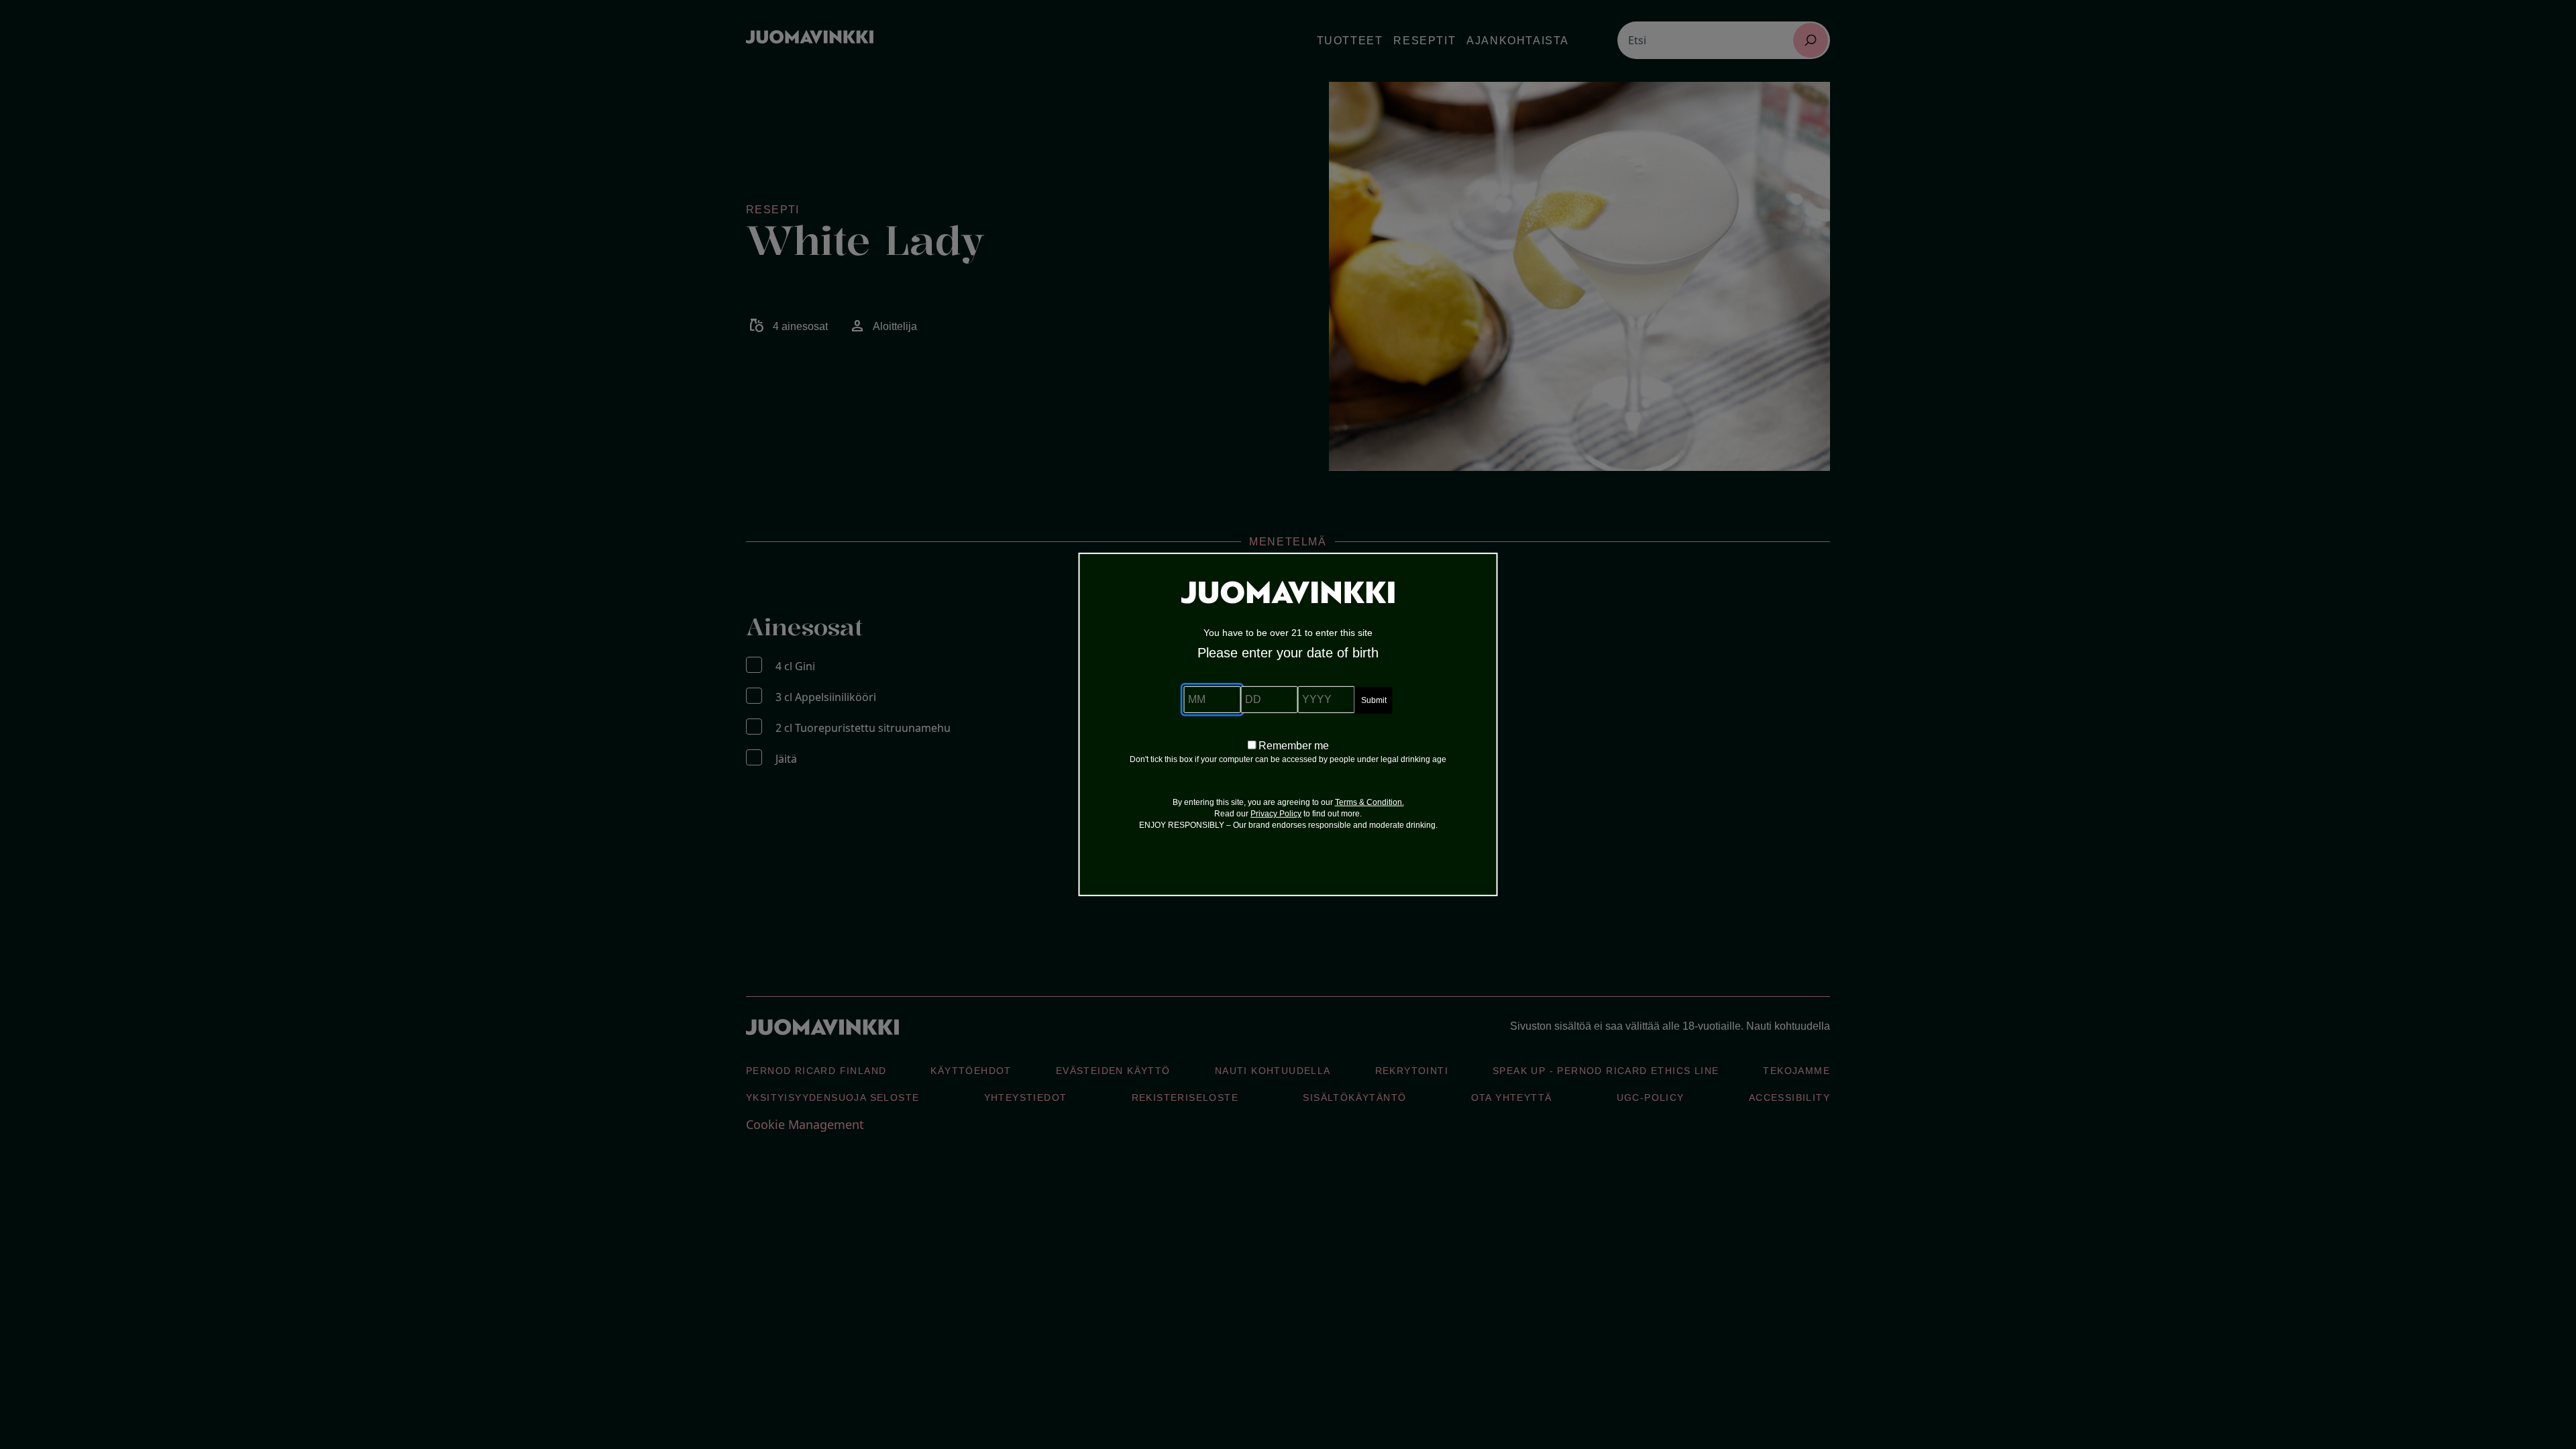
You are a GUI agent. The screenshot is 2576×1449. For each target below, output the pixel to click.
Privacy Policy (1276, 814)
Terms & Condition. (1370, 802)
